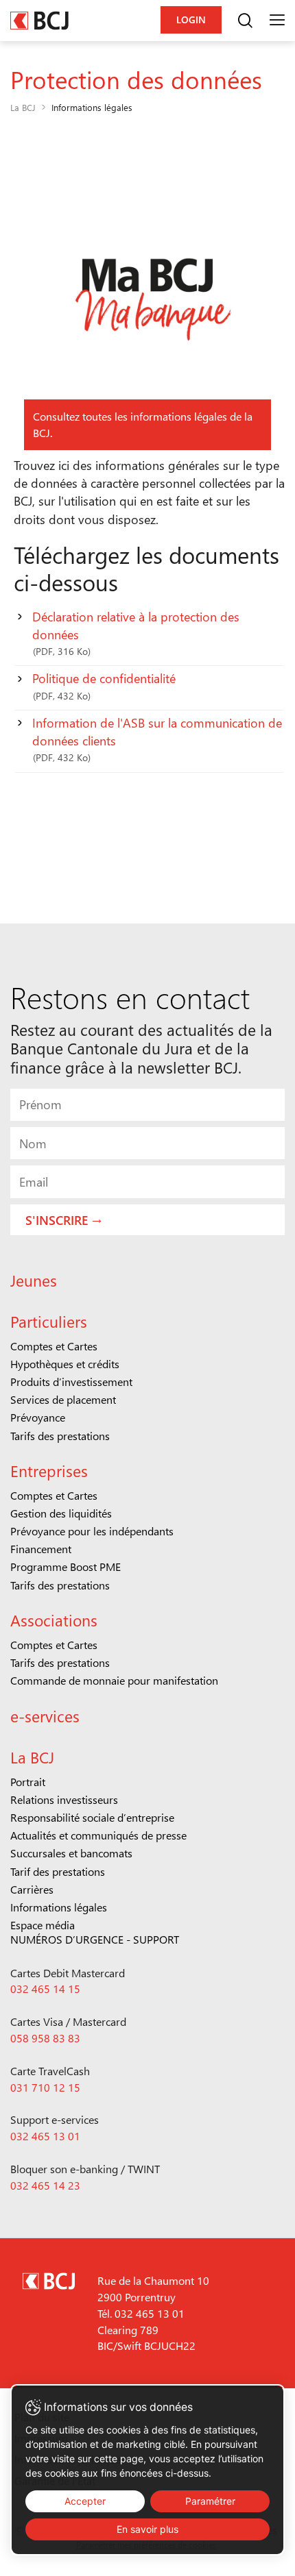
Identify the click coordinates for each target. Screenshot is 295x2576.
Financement (41, 1549)
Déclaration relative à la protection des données (136, 633)
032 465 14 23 (45, 2185)
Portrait (28, 1782)
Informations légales (59, 1907)
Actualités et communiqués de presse (98, 1835)
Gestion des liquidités (61, 1513)
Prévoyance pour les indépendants (92, 1531)
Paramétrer (210, 2501)
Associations (54, 1620)
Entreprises (49, 1471)
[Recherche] (245, 21)
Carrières (32, 1889)
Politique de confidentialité (104, 686)
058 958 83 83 (45, 2038)
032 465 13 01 (45, 2136)
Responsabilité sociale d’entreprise (92, 1817)
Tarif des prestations (58, 1871)
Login (191, 20)
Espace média (43, 1925)
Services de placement (63, 1399)
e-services (45, 1716)
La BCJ (23, 107)
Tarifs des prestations (60, 1436)
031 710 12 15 (45, 2087)
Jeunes (34, 1280)
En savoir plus (147, 2529)
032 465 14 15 (45, 1989)
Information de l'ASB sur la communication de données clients (157, 740)
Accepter (85, 2501)
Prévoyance (38, 1417)
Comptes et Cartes (54, 1346)
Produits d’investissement (71, 1382)
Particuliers (49, 1321)
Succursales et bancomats (71, 1853)
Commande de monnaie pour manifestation (114, 1680)
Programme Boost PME (66, 1566)
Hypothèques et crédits (65, 1364)
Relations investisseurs (64, 1799)
